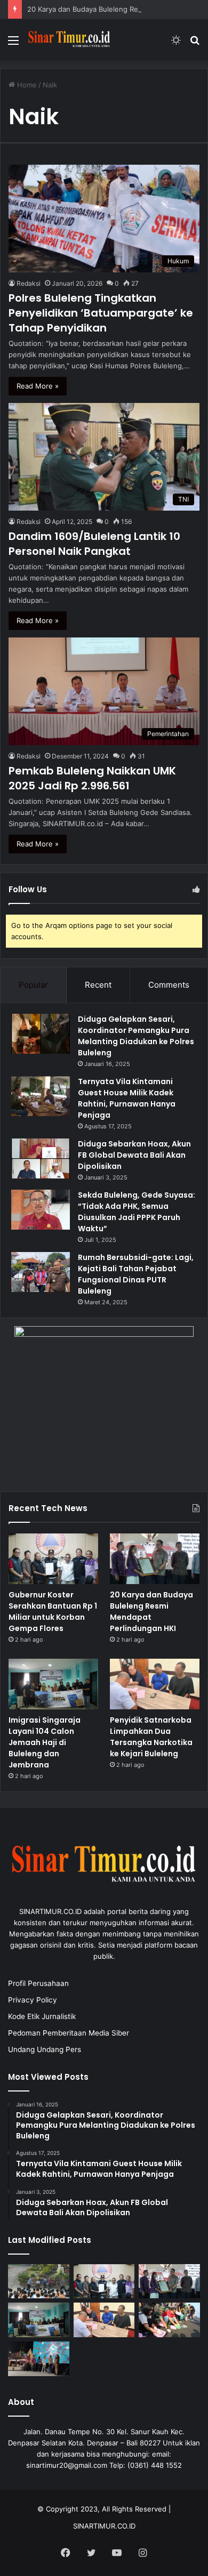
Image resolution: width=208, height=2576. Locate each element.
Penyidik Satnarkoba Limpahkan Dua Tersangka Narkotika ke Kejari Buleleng (151, 1737)
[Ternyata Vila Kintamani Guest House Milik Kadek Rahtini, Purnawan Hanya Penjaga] (41, 1096)
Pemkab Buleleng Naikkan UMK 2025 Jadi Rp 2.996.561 (92, 778)
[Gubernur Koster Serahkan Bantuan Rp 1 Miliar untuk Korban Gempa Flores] (53, 1559)
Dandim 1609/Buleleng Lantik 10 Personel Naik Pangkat (94, 544)
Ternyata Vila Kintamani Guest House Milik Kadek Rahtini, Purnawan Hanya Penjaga (127, 1098)
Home (26, 85)
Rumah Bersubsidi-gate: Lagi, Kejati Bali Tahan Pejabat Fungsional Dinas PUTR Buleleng (136, 1274)
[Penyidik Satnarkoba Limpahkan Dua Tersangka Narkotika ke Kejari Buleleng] (155, 1684)
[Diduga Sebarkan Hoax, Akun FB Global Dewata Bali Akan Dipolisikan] (41, 1158)
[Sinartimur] (69, 40)
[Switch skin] (176, 44)
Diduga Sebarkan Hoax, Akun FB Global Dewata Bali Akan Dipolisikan (134, 1155)
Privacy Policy (33, 2000)
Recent (98, 985)
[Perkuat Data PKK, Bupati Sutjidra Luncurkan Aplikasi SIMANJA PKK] (39, 2359)
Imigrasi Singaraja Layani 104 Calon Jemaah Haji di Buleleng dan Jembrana (45, 1742)
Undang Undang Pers (45, 2049)
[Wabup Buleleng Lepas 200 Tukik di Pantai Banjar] (169, 2320)
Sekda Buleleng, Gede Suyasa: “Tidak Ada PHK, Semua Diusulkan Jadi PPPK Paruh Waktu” (137, 1212)
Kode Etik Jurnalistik (42, 2016)
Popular (33, 985)
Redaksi (29, 283)
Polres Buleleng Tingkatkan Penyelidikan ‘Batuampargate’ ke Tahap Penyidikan (101, 313)
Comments (169, 985)
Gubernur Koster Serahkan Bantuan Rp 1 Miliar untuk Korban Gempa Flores (53, 1612)
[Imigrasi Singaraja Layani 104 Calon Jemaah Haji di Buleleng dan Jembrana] (53, 1684)
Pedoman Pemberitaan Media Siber (69, 2033)
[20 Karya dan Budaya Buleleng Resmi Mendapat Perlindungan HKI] (155, 1559)
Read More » (38, 386)
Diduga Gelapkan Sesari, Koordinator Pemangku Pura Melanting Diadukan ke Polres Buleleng (136, 1036)
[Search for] (195, 44)
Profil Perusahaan (38, 1983)
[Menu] (13, 44)
